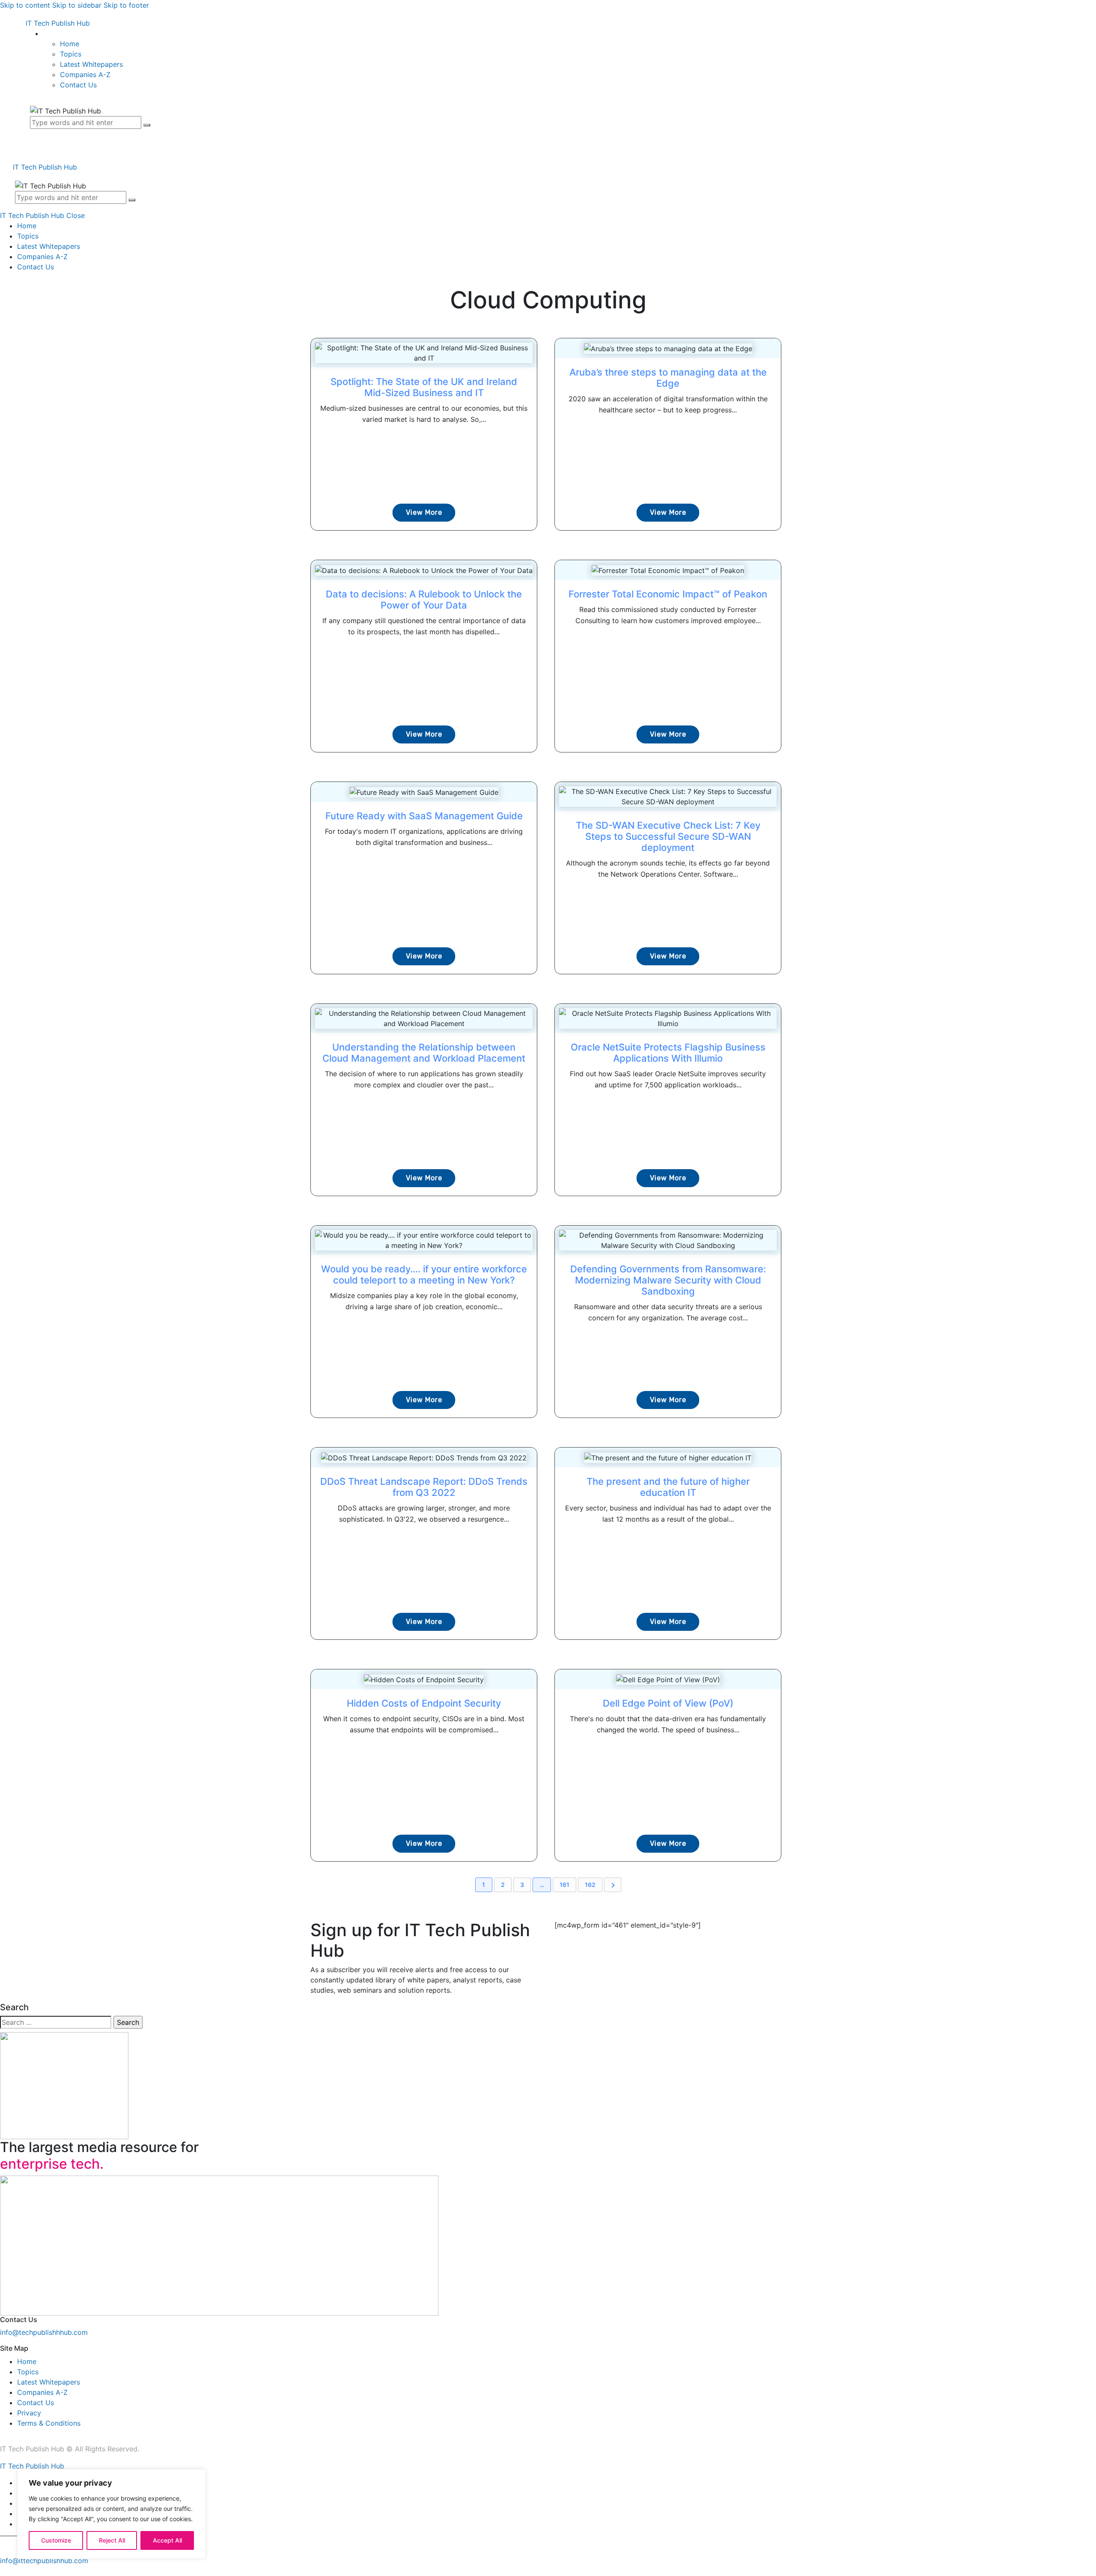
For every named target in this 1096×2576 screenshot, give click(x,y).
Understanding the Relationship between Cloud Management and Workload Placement (424, 1053)
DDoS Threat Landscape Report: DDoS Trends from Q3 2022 (424, 1487)
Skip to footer (126, 5)
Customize (56, 2540)
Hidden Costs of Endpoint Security (424, 1703)
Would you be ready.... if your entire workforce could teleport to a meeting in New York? (424, 1275)
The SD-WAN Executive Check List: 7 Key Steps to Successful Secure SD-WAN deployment (668, 836)
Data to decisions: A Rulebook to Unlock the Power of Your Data (424, 600)
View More (424, 512)
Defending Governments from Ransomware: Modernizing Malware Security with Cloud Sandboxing (668, 1280)
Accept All (167, 2540)
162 (590, 1885)
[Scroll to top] (5, 2571)
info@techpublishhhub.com (44, 2332)
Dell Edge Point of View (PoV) (668, 1703)
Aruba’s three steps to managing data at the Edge (668, 378)
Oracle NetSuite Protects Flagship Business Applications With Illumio (668, 1053)
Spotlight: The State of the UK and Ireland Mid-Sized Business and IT (424, 387)
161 (564, 1885)
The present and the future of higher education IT (668, 1487)
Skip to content (25, 5)
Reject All (112, 2540)
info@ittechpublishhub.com (44, 2561)
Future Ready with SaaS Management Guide (424, 816)
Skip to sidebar (77, 5)
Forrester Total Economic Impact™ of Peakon (668, 594)
